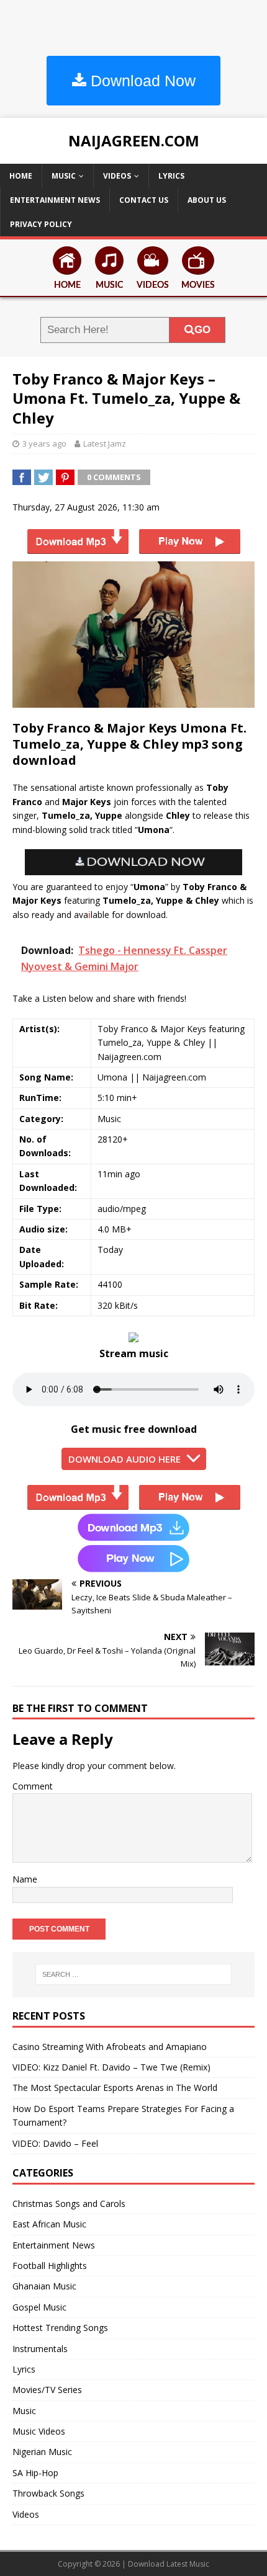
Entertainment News (55, 200)
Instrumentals (40, 2349)
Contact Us (144, 200)
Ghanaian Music (44, 2286)
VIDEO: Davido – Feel (55, 2143)
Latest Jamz (105, 443)
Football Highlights (50, 2266)
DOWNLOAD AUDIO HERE (124, 1459)
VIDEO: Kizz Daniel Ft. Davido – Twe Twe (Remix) (111, 2067)
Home (21, 176)
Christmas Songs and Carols (69, 2204)
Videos (117, 176)
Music (64, 176)
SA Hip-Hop (35, 2473)
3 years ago (44, 443)
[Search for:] (134, 1974)
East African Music (49, 2224)
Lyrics (171, 176)
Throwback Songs (48, 2493)
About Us (207, 200)
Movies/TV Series (47, 2390)
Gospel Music (39, 2307)
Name (25, 1879)
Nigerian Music (42, 2452)
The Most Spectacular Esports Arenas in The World (115, 2088)
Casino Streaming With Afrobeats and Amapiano (110, 2047)
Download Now (141, 81)
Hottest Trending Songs (60, 2328)
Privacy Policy (41, 224)
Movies (198, 285)
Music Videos (39, 2431)
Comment (33, 1786)
